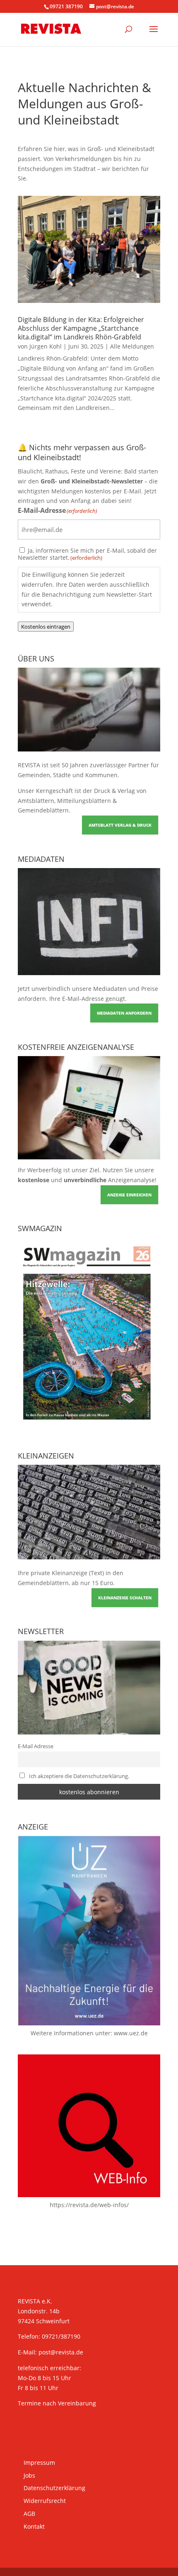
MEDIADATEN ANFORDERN (124, 1013)
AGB (29, 2514)
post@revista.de (61, 2352)
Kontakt (34, 2526)
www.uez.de (131, 2033)
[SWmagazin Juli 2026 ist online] (89, 1426)
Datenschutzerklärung (54, 2488)
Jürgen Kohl (46, 346)
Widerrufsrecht (45, 2501)
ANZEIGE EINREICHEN (129, 1195)
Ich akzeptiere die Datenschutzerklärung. (79, 1776)
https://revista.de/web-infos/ (89, 2205)
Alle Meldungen (132, 346)
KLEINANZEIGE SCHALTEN (125, 1598)
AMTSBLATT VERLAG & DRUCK (120, 825)
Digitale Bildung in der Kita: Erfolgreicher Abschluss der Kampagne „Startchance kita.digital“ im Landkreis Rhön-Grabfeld (81, 328)
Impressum (39, 2463)
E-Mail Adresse (36, 1746)
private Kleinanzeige (59, 1573)
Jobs (29, 2475)
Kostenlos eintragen (46, 627)
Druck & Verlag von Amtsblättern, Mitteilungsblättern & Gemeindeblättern (82, 801)
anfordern (32, 999)
